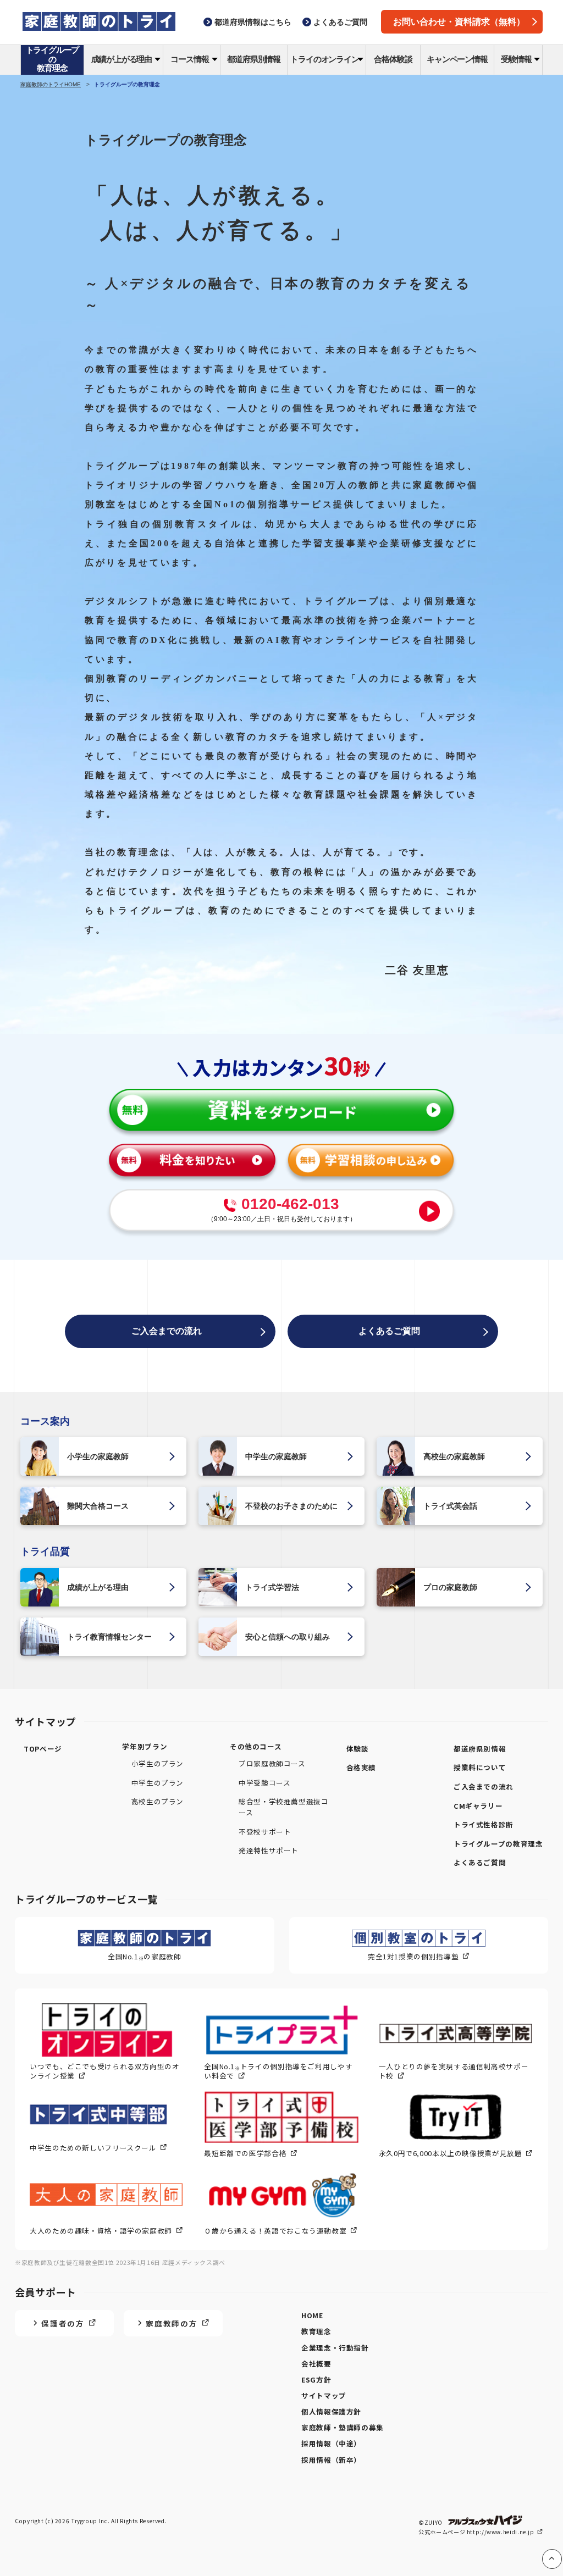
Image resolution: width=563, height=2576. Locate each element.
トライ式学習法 (272, 1587)
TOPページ (43, 1749)
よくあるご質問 (389, 1331)
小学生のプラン (158, 1763)
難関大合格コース (98, 1506)
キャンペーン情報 (457, 59)
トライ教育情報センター (109, 1637)
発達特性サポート (269, 1850)
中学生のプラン (158, 1783)
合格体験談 (393, 59)
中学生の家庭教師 (276, 1456)
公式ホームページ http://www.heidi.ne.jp (477, 2532)
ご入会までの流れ (167, 1331)
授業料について (480, 1767)
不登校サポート (265, 1832)
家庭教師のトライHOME (51, 84)
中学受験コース (264, 1783)
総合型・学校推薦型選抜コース (284, 1807)
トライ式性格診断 (484, 1824)
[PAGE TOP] (552, 2559)
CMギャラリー (478, 1806)
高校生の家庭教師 (454, 1456)
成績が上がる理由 (122, 59)
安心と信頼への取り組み (288, 1637)
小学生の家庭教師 (98, 1456)
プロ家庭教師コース (272, 1763)
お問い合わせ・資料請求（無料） (459, 22)
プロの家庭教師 (450, 1587)
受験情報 (516, 59)
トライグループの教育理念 (53, 59)
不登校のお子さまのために (291, 1506)
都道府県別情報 (254, 59)
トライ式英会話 (450, 1506)
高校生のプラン (158, 1801)
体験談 (358, 1749)
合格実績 (361, 1767)
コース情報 (189, 59)
